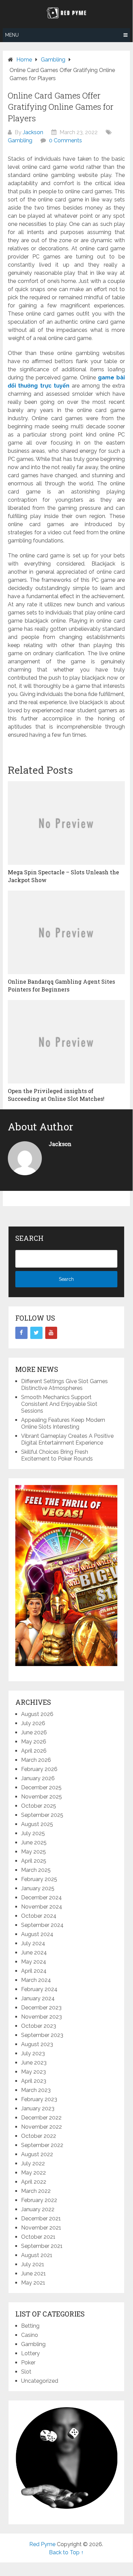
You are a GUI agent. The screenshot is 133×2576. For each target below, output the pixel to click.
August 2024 (37, 1934)
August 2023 (37, 2044)
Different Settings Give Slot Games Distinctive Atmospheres (64, 1385)
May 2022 (34, 2173)
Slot (26, 2372)
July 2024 (33, 1943)
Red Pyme (42, 2544)
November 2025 (41, 1797)
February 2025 (39, 1879)
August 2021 (37, 2255)
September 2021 (42, 2246)
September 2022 (42, 2145)
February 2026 (39, 1769)
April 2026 (34, 1751)
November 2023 (41, 2017)
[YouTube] (51, 1333)
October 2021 (38, 2237)
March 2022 (36, 2191)
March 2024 (36, 1980)
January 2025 (38, 1888)
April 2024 (34, 1971)
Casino (30, 2335)
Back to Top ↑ (66, 2552)
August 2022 (37, 2154)
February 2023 (39, 2099)
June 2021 (34, 2274)
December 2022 (41, 2118)
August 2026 (37, 1714)
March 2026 (36, 1760)
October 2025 (39, 1806)
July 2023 (33, 2053)
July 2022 (33, 2163)
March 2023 (36, 2090)
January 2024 (38, 1998)
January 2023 (38, 2108)
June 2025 (34, 1842)
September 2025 (42, 1815)
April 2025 (34, 1861)
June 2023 (34, 2063)
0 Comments (65, 140)
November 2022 (41, 2127)
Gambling (20, 140)
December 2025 (41, 1787)
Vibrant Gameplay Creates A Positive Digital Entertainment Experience (67, 1439)
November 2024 (42, 1907)
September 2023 (42, 2035)
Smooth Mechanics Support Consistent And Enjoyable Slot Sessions (59, 1404)
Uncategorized (40, 2381)
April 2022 (34, 2182)
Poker (28, 2363)
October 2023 (39, 2026)
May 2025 (34, 1852)
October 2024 (39, 1916)
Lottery (30, 2353)
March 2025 (36, 1870)
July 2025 (33, 1833)
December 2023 (41, 2008)
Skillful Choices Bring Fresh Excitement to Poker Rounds (57, 1455)
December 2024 (41, 1898)
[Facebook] (21, 1333)
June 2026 (34, 1732)
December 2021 (41, 2219)
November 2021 (41, 2228)
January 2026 (38, 1778)
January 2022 (38, 2209)
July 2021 (33, 2264)
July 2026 (33, 1723)
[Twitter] (36, 1333)
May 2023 (34, 2072)
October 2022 (39, 2136)
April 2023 (34, 2081)
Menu (12, 35)
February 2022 (39, 2200)
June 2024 (34, 1953)
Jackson (33, 132)
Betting (30, 2326)
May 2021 (33, 2283)
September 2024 (42, 1925)
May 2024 (34, 1962)
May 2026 (34, 1742)
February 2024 (39, 1989)
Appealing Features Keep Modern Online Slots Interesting (63, 1423)
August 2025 (37, 1824)
